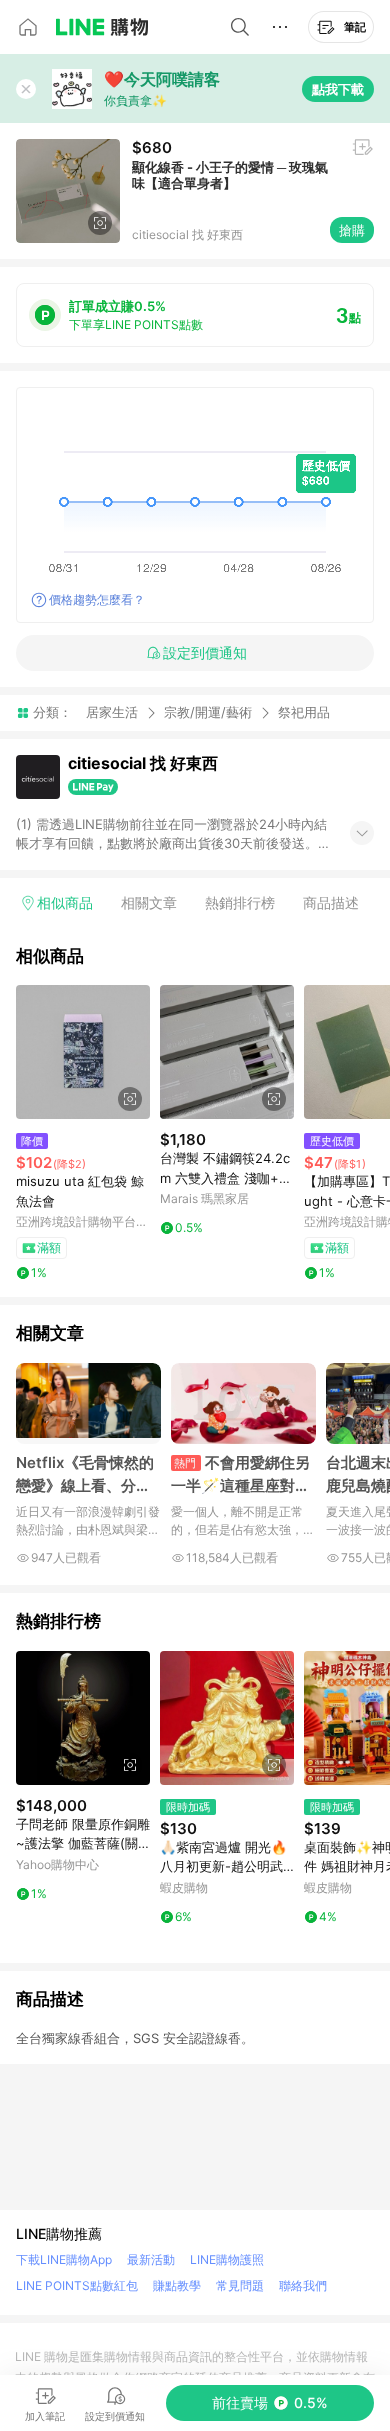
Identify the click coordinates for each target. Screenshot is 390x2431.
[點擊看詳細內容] (83, 1052)
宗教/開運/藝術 (208, 712)
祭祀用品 (304, 712)
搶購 (352, 230)
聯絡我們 (303, 2285)
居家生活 (112, 712)
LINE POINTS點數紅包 (77, 2285)
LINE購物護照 (227, 2259)
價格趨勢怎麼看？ (97, 599)
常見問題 (240, 2285)
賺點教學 (177, 2285)
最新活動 (151, 2259)
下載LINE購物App (64, 2259)
